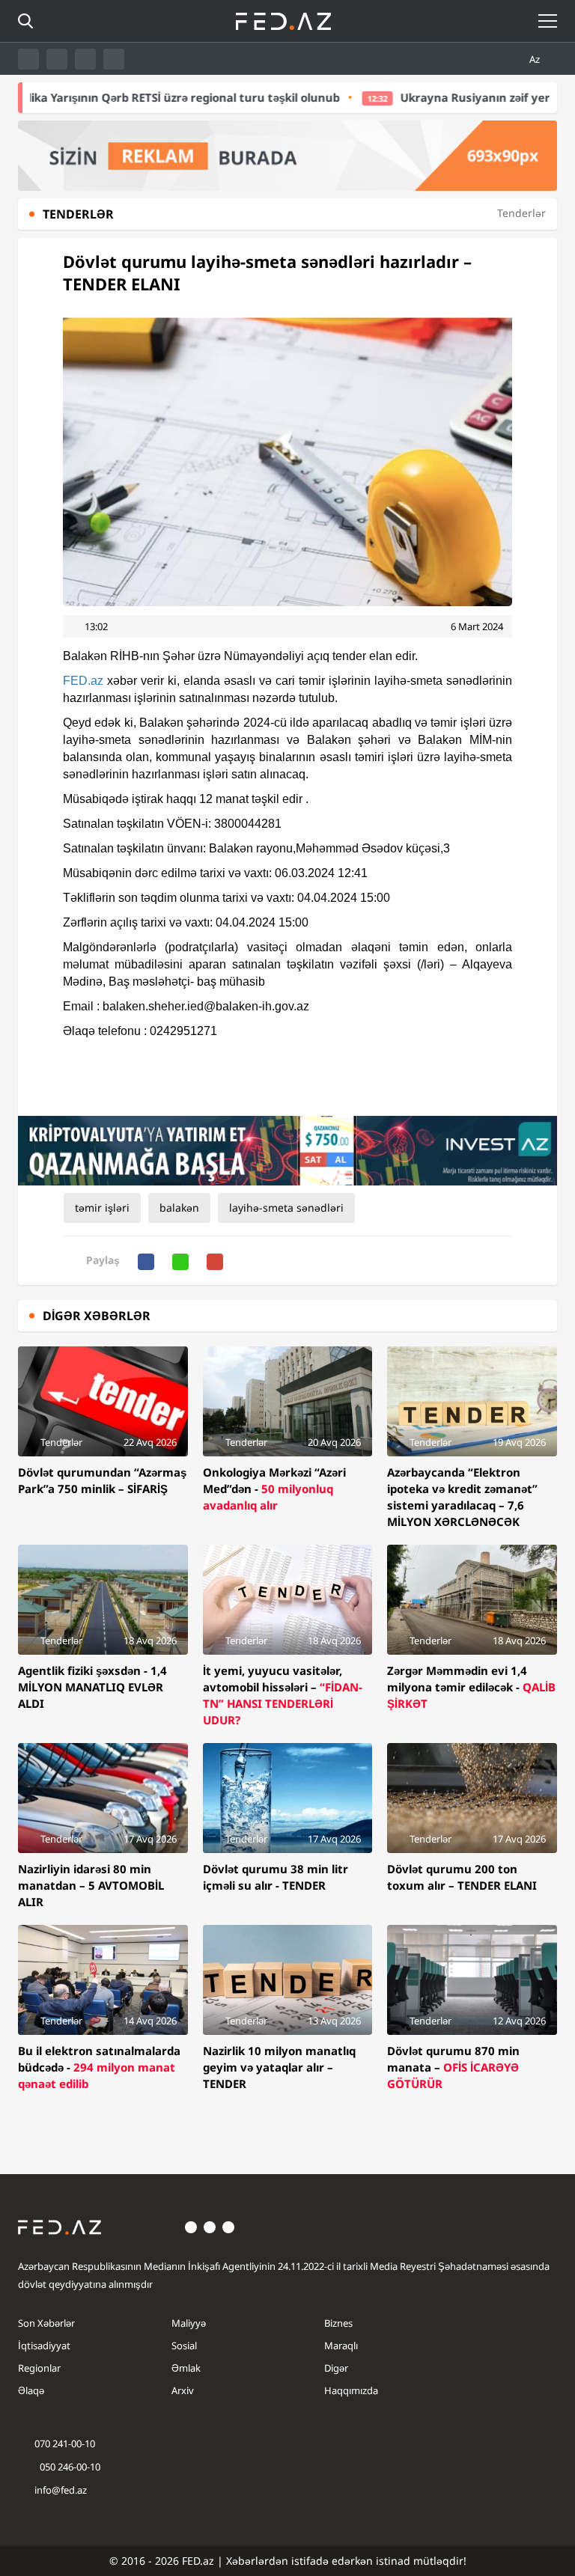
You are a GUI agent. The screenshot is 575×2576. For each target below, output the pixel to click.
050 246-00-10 (69, 2467)
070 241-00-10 (65, 2444)
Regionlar (39, 2368)
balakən (179, 1208)
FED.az (83, 681)
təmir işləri (102, 1208)
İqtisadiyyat (44, 2345)
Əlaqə (31, 2390)
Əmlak (186, 2368)
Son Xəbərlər (46, 2323)
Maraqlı (341, 2345)
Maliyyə (189, 2323)
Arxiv (183, 2390)
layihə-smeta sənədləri (286, 1208)
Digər (336, 2368)
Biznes (338, 2323)
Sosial (184, 2345)
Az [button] (536, 59)
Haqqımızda (351, 2390)
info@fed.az (61, 2490)
